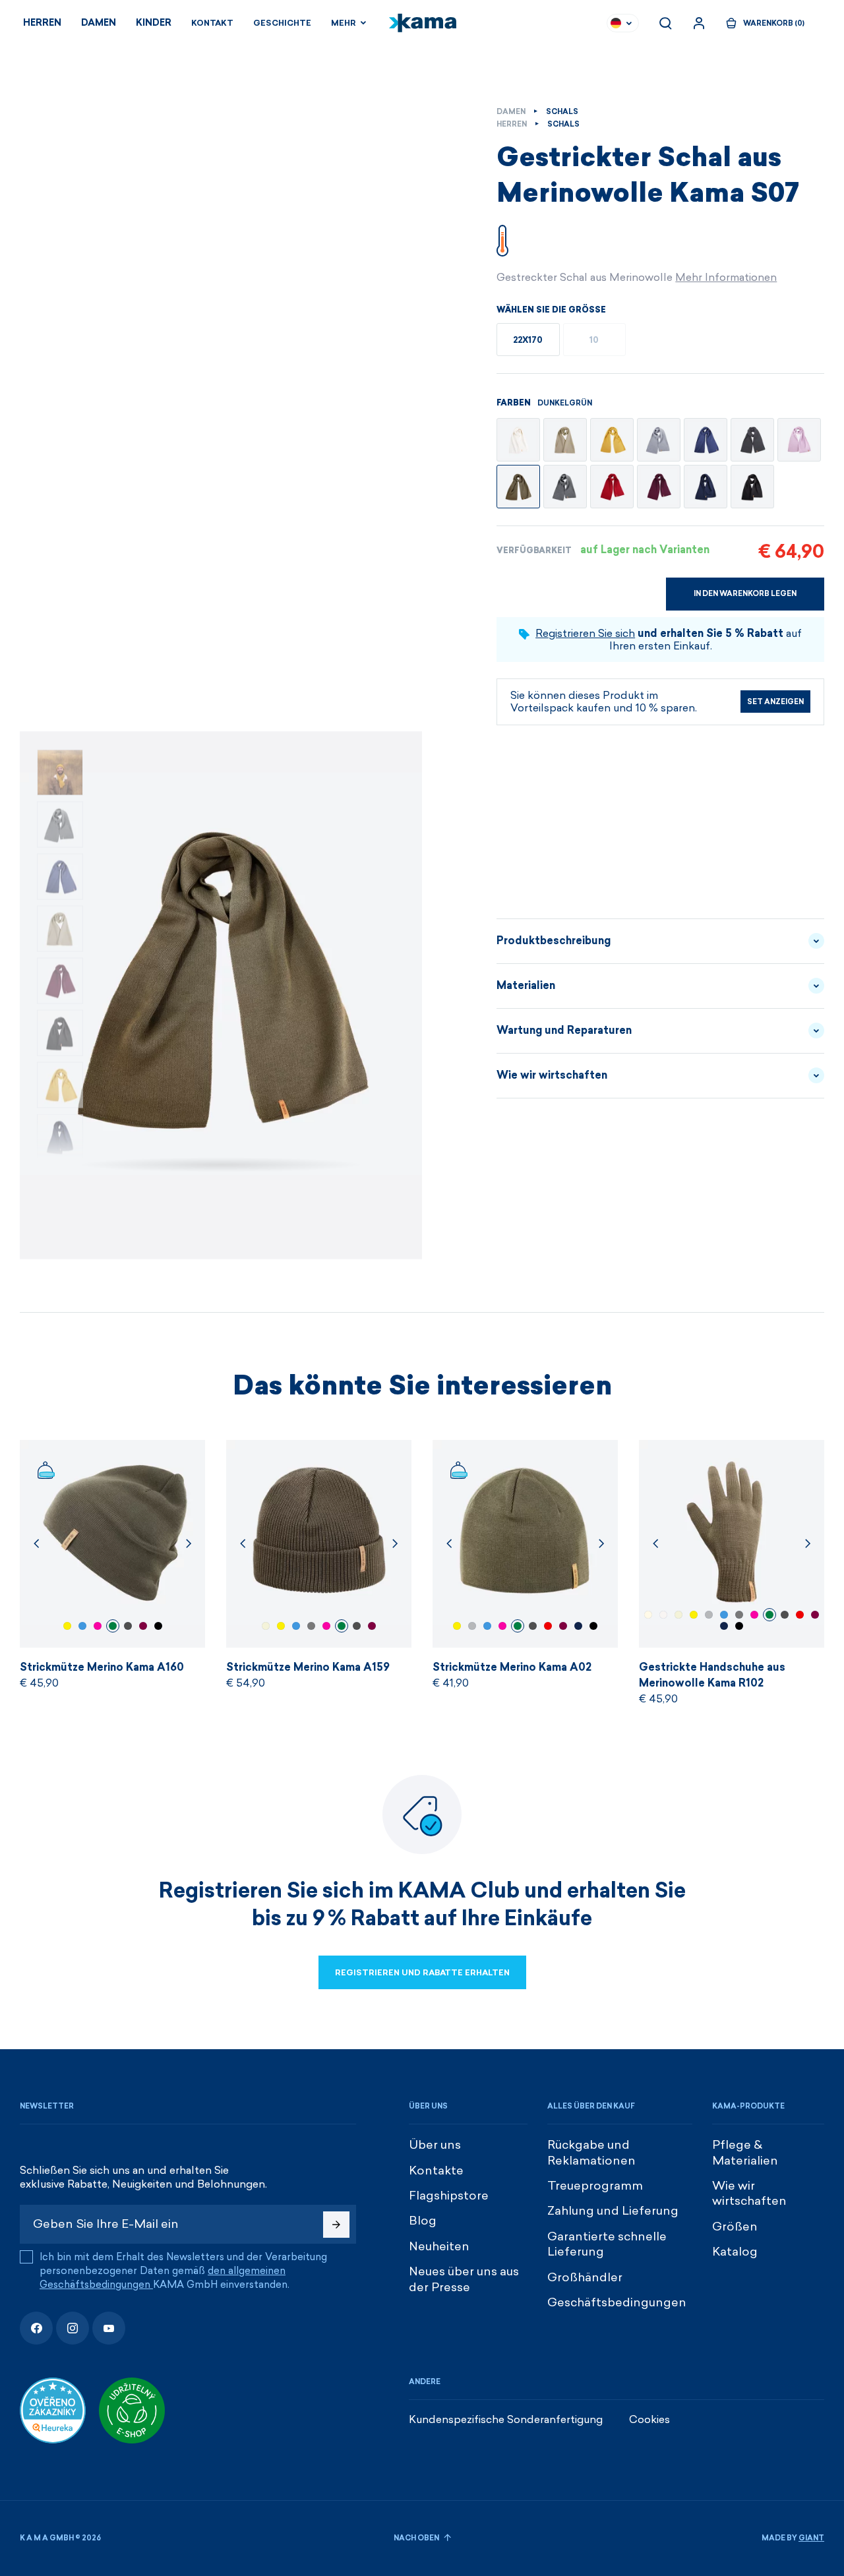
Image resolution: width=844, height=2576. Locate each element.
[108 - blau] (706, 487)
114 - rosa (98, 1626)
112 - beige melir (266, 1626)
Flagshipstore (449, 2196)
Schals (562, 112)
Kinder (154, 23)
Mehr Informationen (726, 277)
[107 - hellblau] (706, 440)
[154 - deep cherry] (659, 487)
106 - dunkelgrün (113, 1626)
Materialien (526, 985)
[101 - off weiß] (518, 440)
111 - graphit (311, 1626)
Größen (735, 2227)
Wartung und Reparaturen (564, 1030)
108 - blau (578, 1626)
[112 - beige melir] (565, 440)
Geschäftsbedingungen (617, 2302)
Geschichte (282, 23)
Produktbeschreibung (554, 941)
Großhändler (585, 2277)
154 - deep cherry (143, 1626)
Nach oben (417, 2538)
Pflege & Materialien (745, 2152)
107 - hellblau (82, 1626)
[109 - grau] (659, 440)
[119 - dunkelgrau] (565, 487)
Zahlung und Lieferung (613, 2211)
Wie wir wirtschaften (552, 1075)
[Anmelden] (699, 23)
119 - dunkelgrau (128, 1626)
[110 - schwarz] (752, 487)
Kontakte (436, 2171)
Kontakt (212, 23)
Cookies (649, 2419)
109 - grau (472, 1626)
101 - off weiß (663, 1615)
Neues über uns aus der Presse (464, 2279)
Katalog (735, 2252)
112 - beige (648, 1615)
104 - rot (548, 1626)
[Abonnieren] (336, 2225)
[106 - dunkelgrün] (518, 487)
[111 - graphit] (752, 440)
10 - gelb (67, 1626)
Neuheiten (439, 2246)
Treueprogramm (595, 2186)
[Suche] (665, 23)
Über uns (435, 2145)
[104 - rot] (612, 487)
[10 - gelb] (612, 440)
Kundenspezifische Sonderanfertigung (506, 2419)
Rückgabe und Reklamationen (591, 2152)
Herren (42, 23)
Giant (811, 2538)
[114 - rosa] (799, 440)
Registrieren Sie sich (585, 633)
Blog (423, 2221)
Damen (99, 23)
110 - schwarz (158, 1626)
